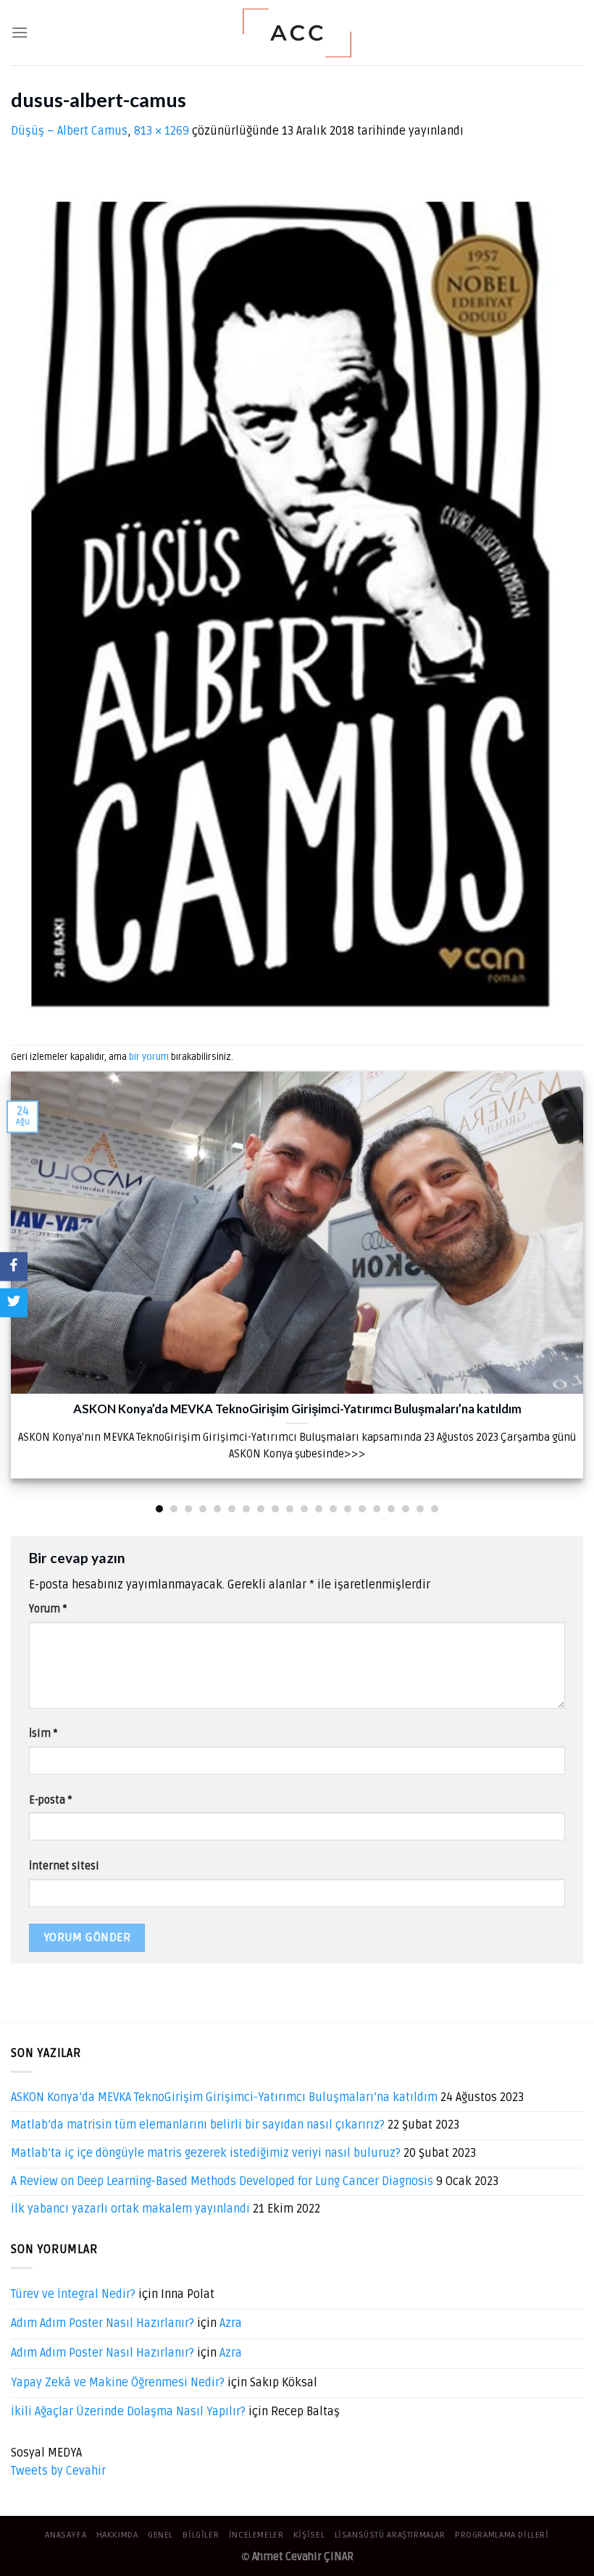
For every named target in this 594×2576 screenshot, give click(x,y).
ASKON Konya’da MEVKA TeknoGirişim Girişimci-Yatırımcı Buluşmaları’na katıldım (224, 2097)
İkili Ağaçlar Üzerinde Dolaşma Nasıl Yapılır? (128, 2412)
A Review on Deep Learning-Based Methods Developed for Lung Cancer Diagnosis (222, 2181)
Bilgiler (201, 2535)
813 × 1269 (162, 131)
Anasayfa (66, 2535)
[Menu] (20, 32)
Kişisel (309, 2535)
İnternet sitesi (64, 1866)
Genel (160, 2535)
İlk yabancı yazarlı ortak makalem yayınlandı (130, 2209)
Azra (231, 2323)
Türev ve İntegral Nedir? (73, 2294)
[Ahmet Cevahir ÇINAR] (297, 33)
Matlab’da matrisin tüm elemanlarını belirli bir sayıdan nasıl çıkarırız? (198, 2125)
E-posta (50, 1800)
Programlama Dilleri (502, 2535)
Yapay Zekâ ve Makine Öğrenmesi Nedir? (118, 2383)
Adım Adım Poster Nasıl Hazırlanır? (103, 2323)
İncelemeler (256, 2535)
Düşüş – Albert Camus (69, 131)
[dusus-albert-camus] (289, 592)
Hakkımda (117, 2535)
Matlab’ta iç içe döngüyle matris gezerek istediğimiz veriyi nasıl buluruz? (206, 2153)
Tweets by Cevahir (58, 2471)
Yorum (48, 1609)
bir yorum (149, 1057)
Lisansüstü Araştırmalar (390, 2535)
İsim (43, 1734)
